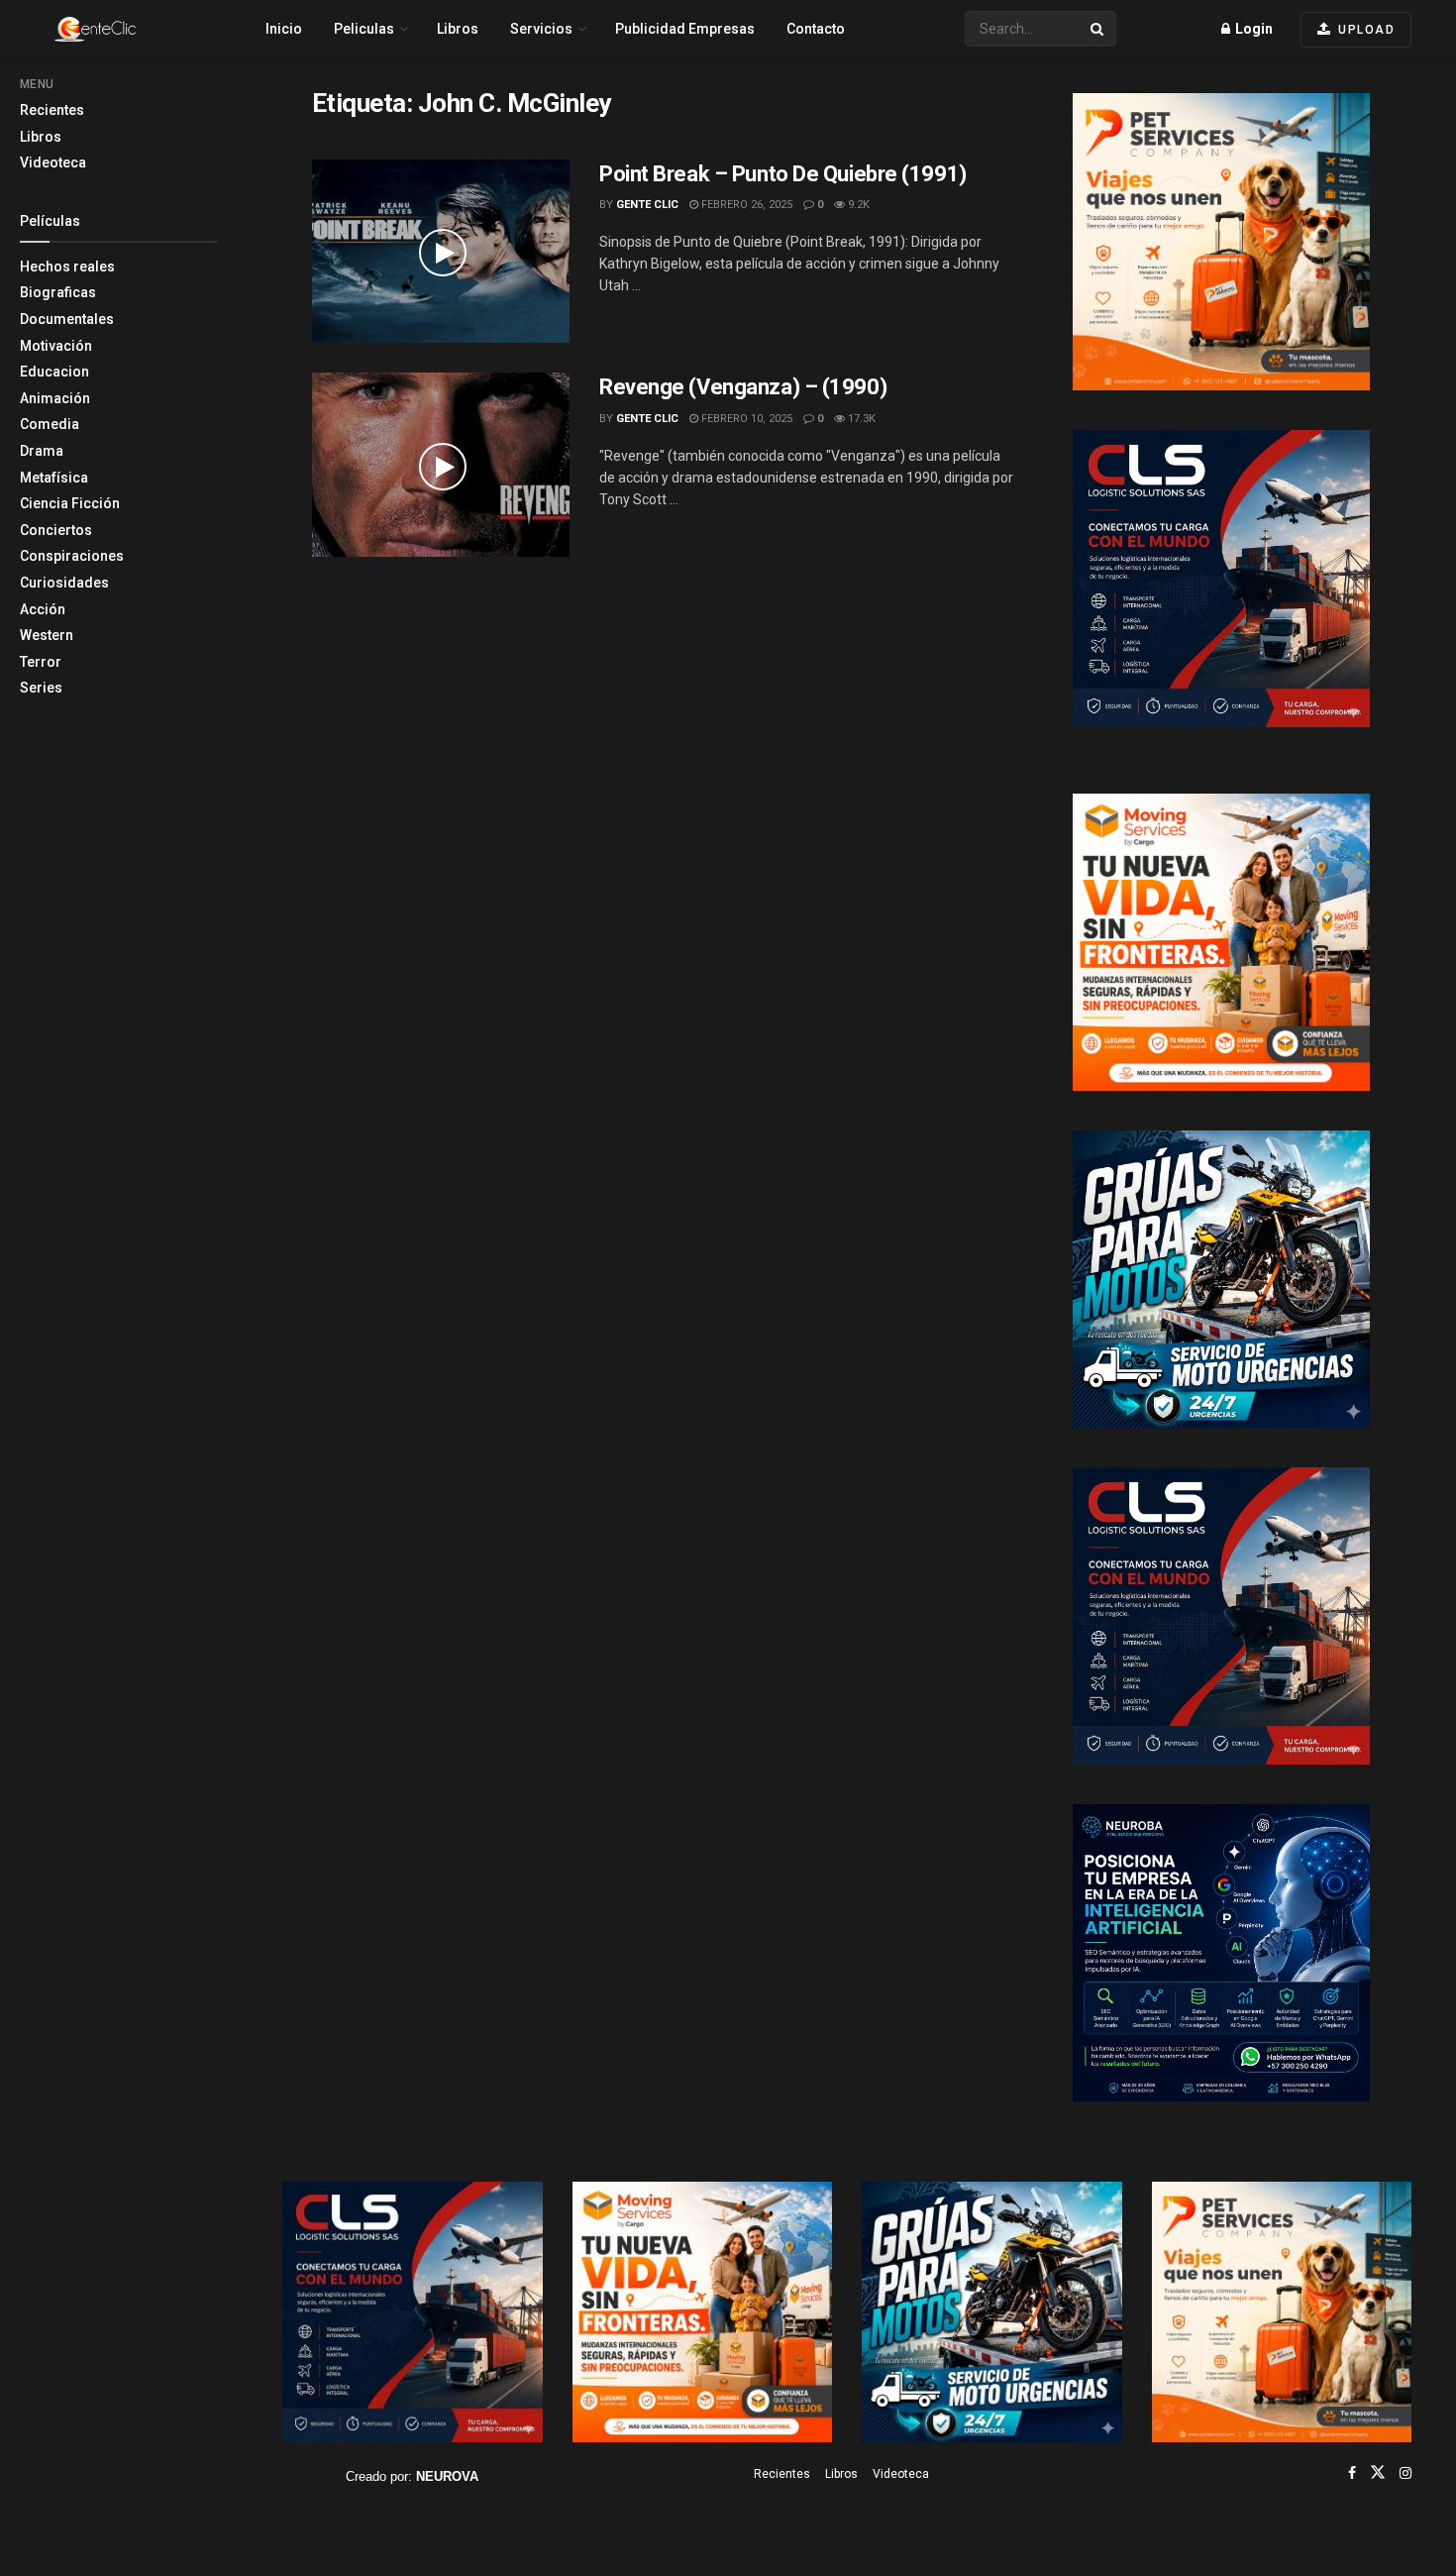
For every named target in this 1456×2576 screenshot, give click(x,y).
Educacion (54, 372)
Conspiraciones (72, 556)
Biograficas (58, 292)
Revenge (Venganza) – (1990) (743, 387)
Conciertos (56, 530)
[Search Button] (1098, 29)
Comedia (50, 424)
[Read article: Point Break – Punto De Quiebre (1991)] (441, 252)
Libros (41, 137)
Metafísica (54, 478)
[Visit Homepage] (130, 29)
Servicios (541, 29)
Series (41, 688)
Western (47, 635)
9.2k (857, 205)
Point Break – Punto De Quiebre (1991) (783, 174)
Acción (43, 609)
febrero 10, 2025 (745, 419)
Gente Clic (647, 205)
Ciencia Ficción (70, 503)
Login (1252, 29)
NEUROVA (447, 2476)
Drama (42, 451)
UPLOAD (1365, 30)
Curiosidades (64, 583)
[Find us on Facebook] (1352, 2473)
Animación (55, 398)
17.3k (860, 419)
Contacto (816, 29)
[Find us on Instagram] (1405, 2473)
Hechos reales (67, 267)
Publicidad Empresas (685, 29)
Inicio (284, 29)
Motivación (56, 346)
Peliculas (364, 29)
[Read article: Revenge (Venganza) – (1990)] (441, 465)
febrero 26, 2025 (745, 205)
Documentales (67, 319)
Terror (41, 662)
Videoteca (53, 162)
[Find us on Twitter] (1378, 2473)
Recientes (52, 110)
